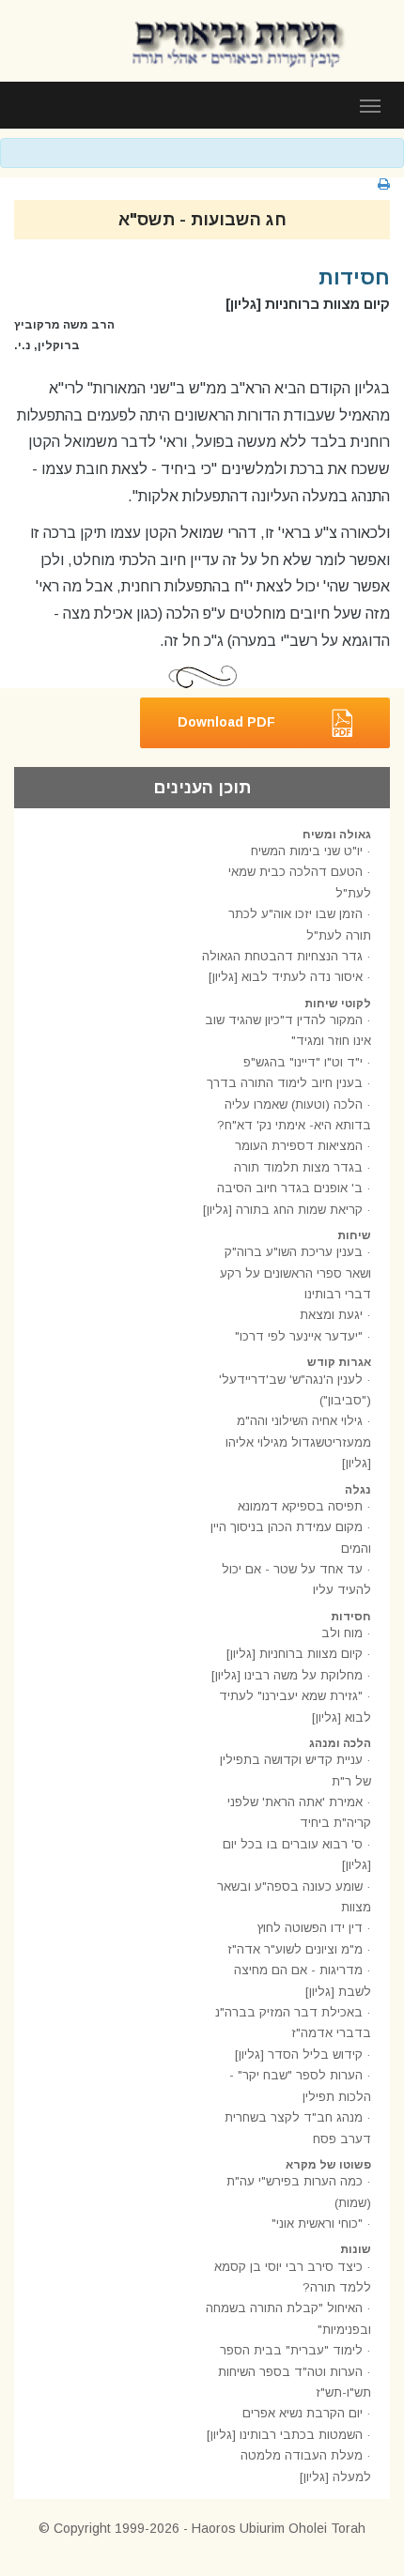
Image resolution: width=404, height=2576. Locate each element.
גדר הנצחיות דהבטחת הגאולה (282, 956)
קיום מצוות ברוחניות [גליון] (295, 1654)
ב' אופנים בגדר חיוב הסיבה (290, 1188)
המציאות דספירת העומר (299, 1146)
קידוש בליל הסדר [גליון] (299, 2055)
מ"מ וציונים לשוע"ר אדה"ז (295, 1949)
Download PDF (226, 721)
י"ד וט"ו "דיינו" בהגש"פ (303, 1062)
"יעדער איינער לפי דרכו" (299, 1336)
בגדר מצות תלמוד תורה (298, 1167)
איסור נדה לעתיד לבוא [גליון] (286, 977)
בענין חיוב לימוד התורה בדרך (285, 1083)
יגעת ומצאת (331, 1315)
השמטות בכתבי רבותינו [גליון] (285, 2435)
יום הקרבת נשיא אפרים (303, 2413)
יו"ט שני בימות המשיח (307, 851)
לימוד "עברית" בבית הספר (291, 2350)
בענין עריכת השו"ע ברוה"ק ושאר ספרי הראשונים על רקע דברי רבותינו (295, 1273)
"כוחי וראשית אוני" (317, 2223)
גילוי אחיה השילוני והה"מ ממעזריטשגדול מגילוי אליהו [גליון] (298, 1442)
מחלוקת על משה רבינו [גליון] (287, 1675)
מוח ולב (342, 1633)
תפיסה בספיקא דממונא (300, 1506)
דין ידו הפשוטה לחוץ (310, 1928)
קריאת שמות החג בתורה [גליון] (283, 1210)
